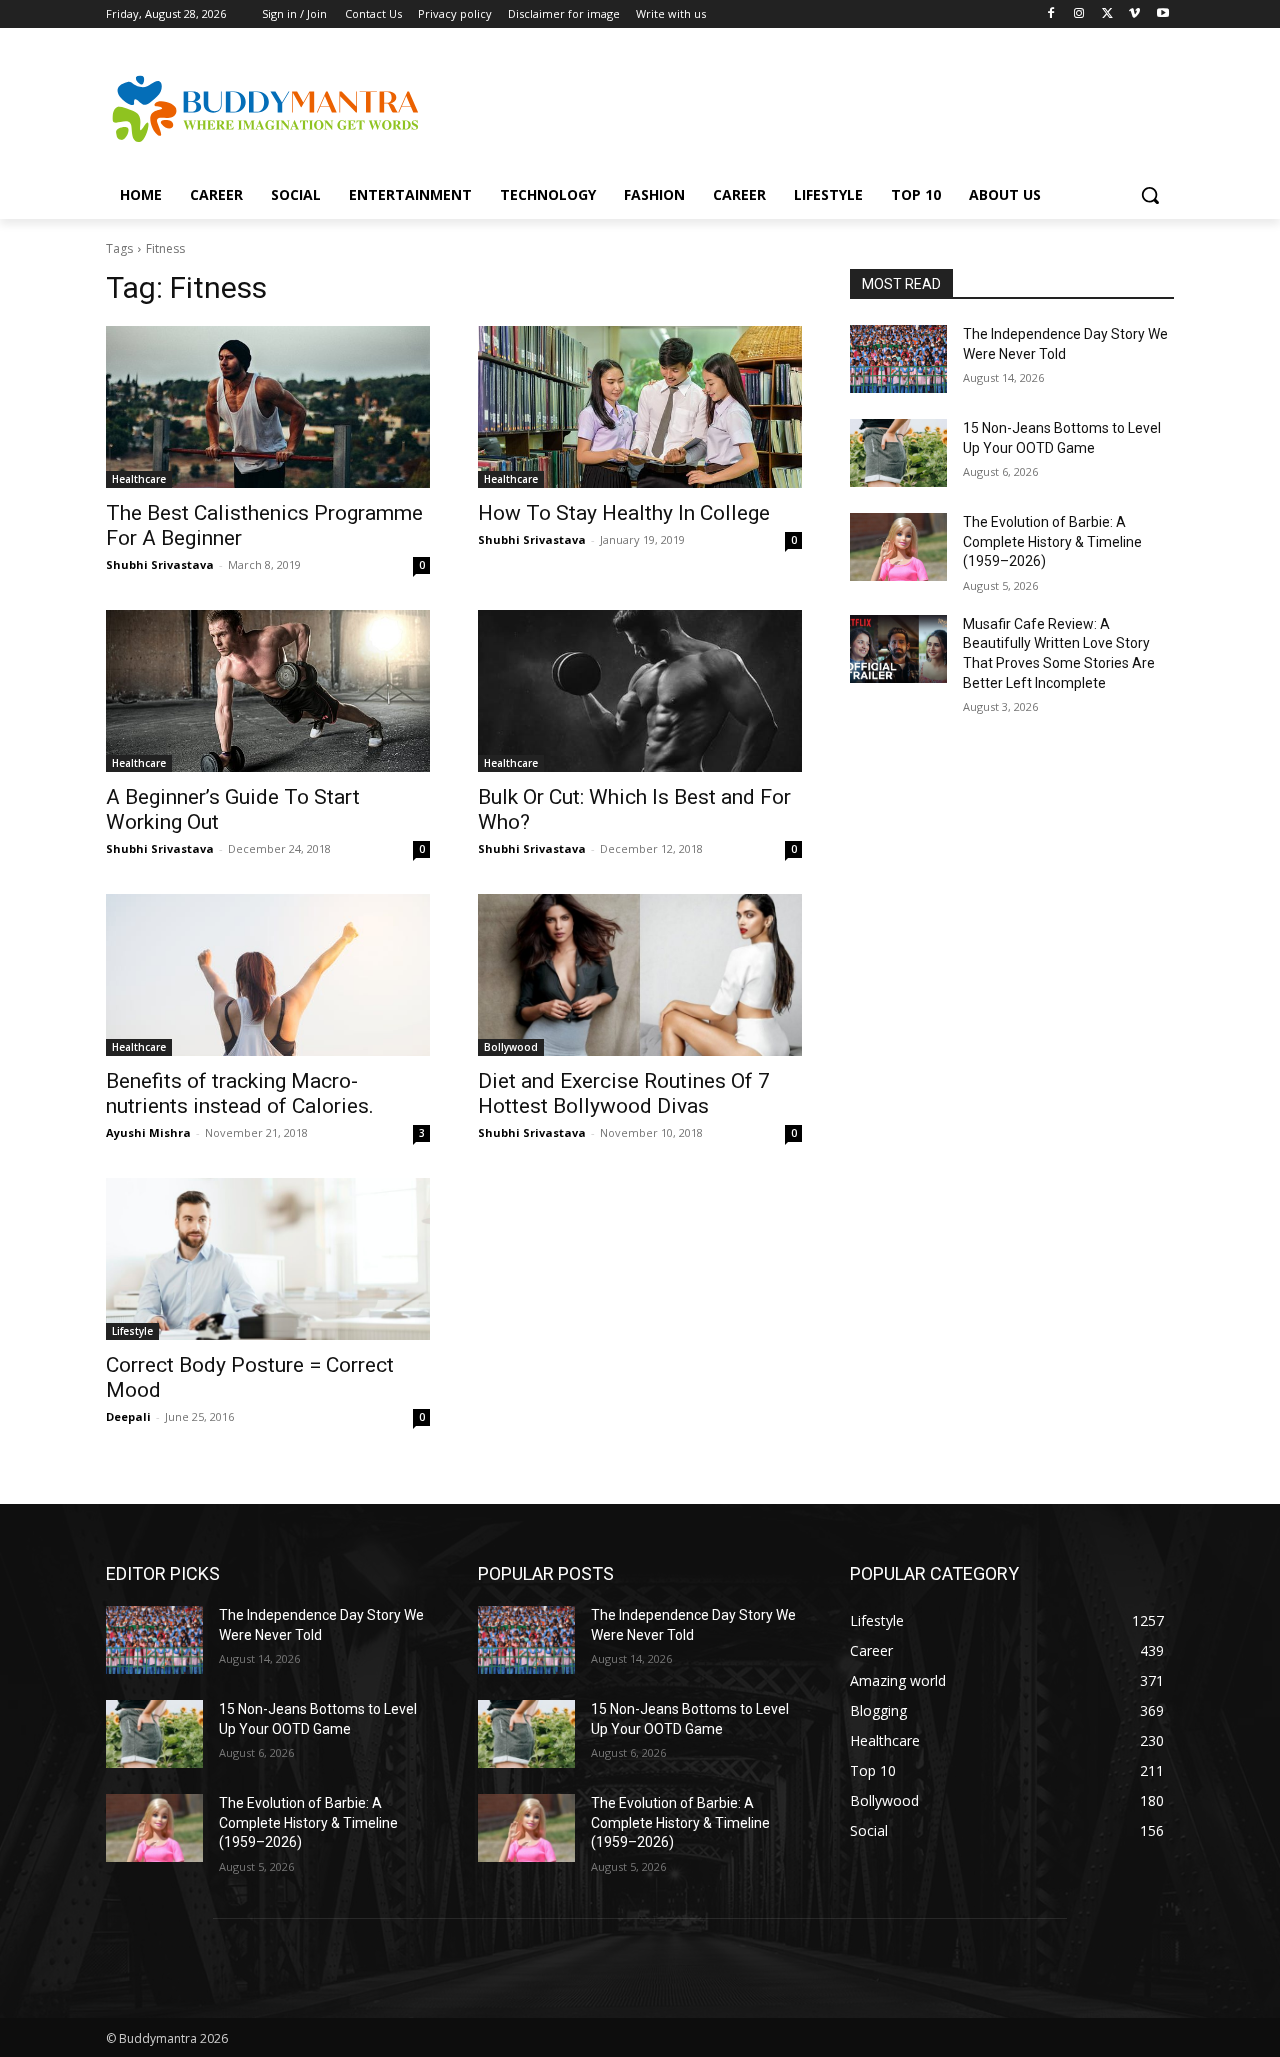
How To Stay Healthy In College (624, 513)
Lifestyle (132, 1331)
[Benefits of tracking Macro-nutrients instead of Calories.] (268, 975)
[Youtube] (1162, 14)
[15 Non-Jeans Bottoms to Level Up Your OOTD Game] (898, 453)
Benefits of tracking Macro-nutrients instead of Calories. (240, 1093)
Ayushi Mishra (148, 1132)
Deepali (128, 1416)
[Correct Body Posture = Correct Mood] (268, 1259)
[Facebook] (1051, 14)
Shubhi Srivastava (160, 564)
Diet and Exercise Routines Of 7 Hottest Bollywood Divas (624, 1093)
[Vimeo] (1134, 14)
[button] (1150, 195)
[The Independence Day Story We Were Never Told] (898, 359)
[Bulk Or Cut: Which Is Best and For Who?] (640, 691)
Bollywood (511, 1047)
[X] (1107, 14)
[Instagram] (1079, 14)
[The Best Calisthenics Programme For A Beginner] (268, 407)
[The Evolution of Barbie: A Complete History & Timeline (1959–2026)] (898, 547)
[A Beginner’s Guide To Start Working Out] (268, 691)
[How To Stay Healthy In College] (640, 407)
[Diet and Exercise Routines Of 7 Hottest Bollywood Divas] (640, 975)
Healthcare (139, 479)
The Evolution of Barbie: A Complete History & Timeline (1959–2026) (1052, 541)
